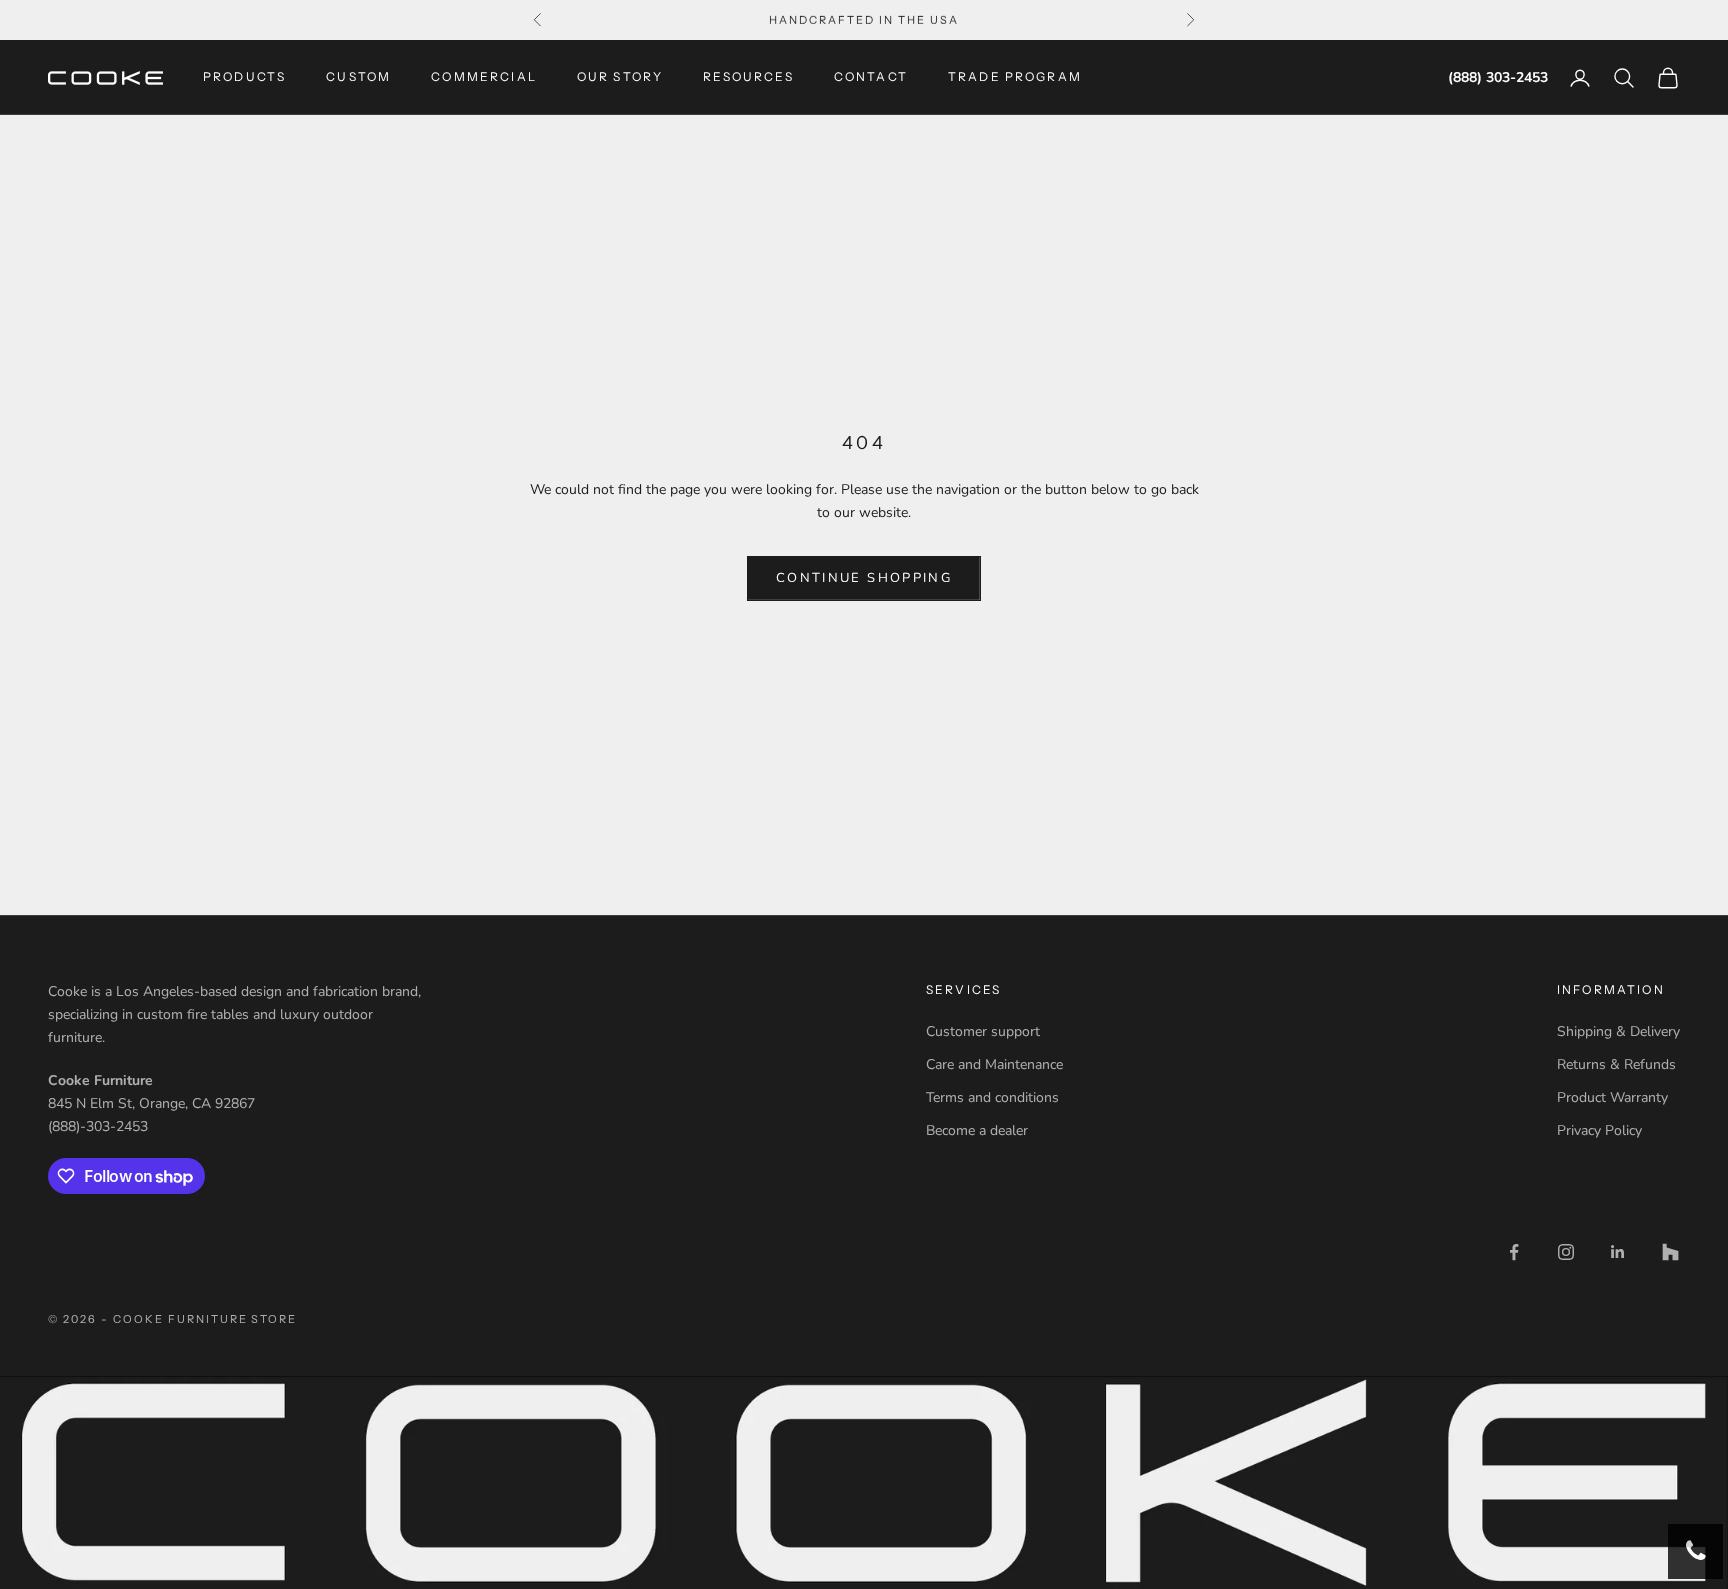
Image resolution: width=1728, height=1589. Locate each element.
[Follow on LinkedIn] (1618, 1252)
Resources (748, 77)
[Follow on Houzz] (1670, 1252)
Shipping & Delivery (1618, 1031)
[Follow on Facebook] (1514, 1252)
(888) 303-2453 (1498, 77)
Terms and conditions (992, 1097)
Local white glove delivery (864, 21)
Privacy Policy (1599, 1130)
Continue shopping (864, 578)
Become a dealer (977, 1130)
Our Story (620, 77)
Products (244, 77)
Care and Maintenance (994, 1064)
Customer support (983, 1031)
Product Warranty (1612, 1097)
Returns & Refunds (1616, 1064)
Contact (871, 77)
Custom (358, 77)
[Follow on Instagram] (1566, 1252)
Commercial (484, 77)
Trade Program (1015, 77)
